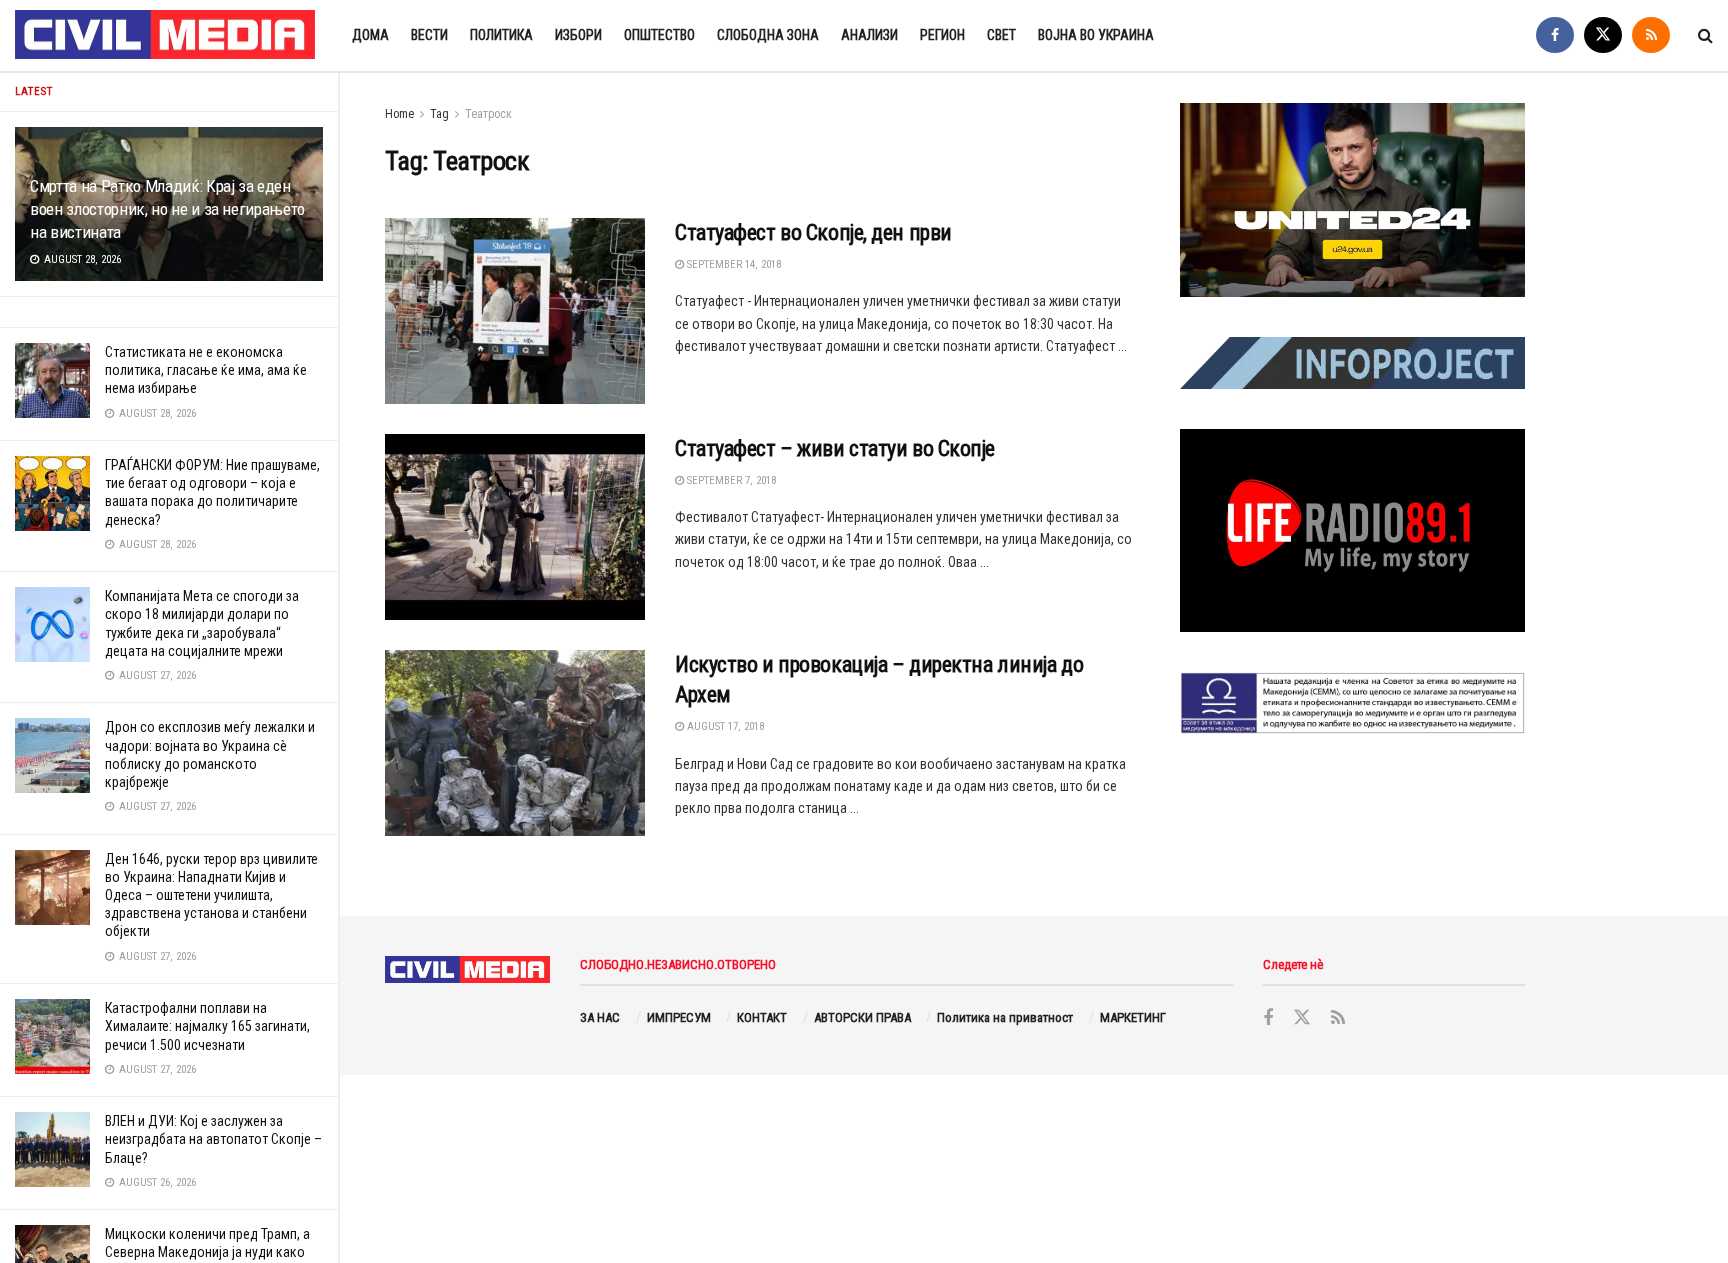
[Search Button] (1705, 35)
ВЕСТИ (429, 35)
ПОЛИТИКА (501, 35)
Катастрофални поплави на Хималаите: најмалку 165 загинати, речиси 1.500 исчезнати (207, 1026)
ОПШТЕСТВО (659, 35)
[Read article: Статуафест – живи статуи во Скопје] (515, 527)
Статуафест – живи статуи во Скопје (835, 448)
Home (399, 114)
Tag (439, 114)
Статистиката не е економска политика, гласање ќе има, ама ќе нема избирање (206, 370)
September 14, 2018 (732, 264)
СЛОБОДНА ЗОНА (768, 35)
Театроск (488, 114)
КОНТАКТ (762, 1017)
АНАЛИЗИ (869, 35)
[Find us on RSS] (1651, 35)
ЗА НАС (600, 1017)
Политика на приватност (1005, 1017)
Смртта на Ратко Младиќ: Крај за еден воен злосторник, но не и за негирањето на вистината (167, 209)
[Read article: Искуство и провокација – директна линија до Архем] (515, 743)
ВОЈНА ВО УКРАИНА (1096, 35)
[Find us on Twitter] (1603, 35)
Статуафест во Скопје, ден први (813, 232)
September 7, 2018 (730, 480)
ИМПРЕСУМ (679, 1017)
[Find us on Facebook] (1555, 35)
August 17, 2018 (724, 726)
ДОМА (370, 35)
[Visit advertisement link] (1352, 200)
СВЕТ (1001, 35)
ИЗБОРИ (578, 35)
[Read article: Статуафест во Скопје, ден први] (515, 311)
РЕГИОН (942, 35)
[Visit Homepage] (166, 36)
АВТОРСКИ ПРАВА (862, 1017)
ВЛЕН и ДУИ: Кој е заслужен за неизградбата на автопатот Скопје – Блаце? (213, 1139)
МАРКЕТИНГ (1133, 1017)
